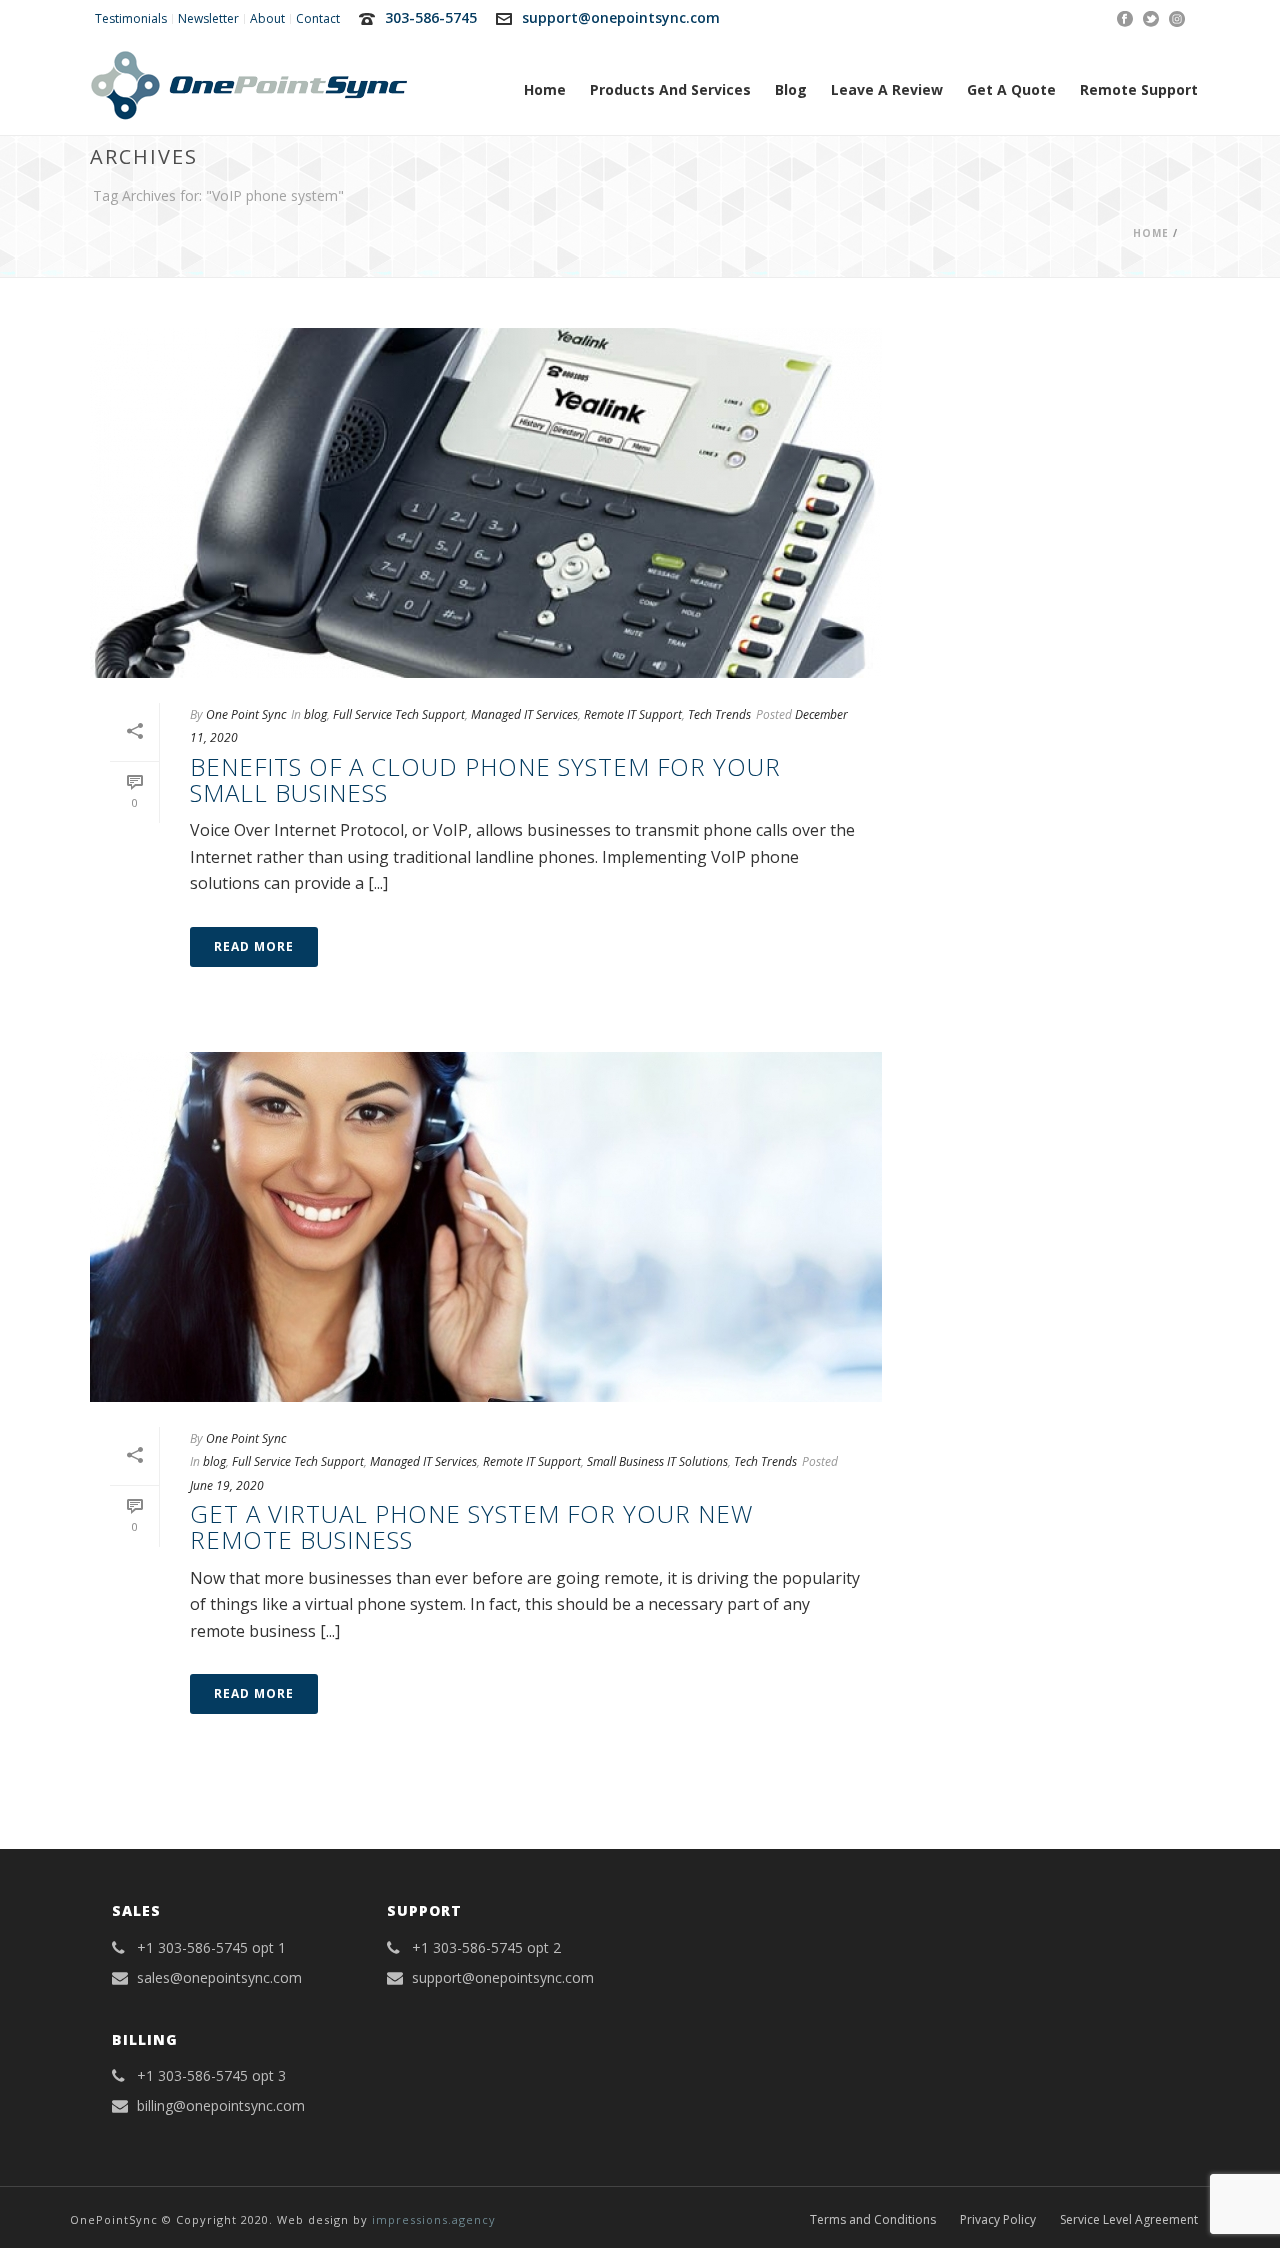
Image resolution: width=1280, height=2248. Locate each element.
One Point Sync (246, 714)
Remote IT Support (633, 714)
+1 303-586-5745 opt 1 (211, 1948)
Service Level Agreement (1129, 2220)
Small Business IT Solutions (657, 1461)
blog (315, 714)
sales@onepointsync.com (219, 1978)
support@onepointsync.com (621, 17)
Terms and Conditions (873, 2220)
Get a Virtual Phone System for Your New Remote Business (471, 1526)
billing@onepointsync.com (221, 2106)
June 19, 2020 (227, 1485)
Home (545, 89)
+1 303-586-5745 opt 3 (211, 2076)
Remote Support (1139, 89)
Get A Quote (1011, 89)
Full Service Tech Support (399, 714)
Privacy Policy (998, 2220)
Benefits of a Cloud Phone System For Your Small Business (485, 779)
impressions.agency (434, 2219)
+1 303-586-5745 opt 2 (486, 1948)
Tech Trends (719, 714)
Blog (791, 89)
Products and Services (670, 89)
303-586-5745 (431, 17)
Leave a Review (887, 89)
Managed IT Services (524, 714)
